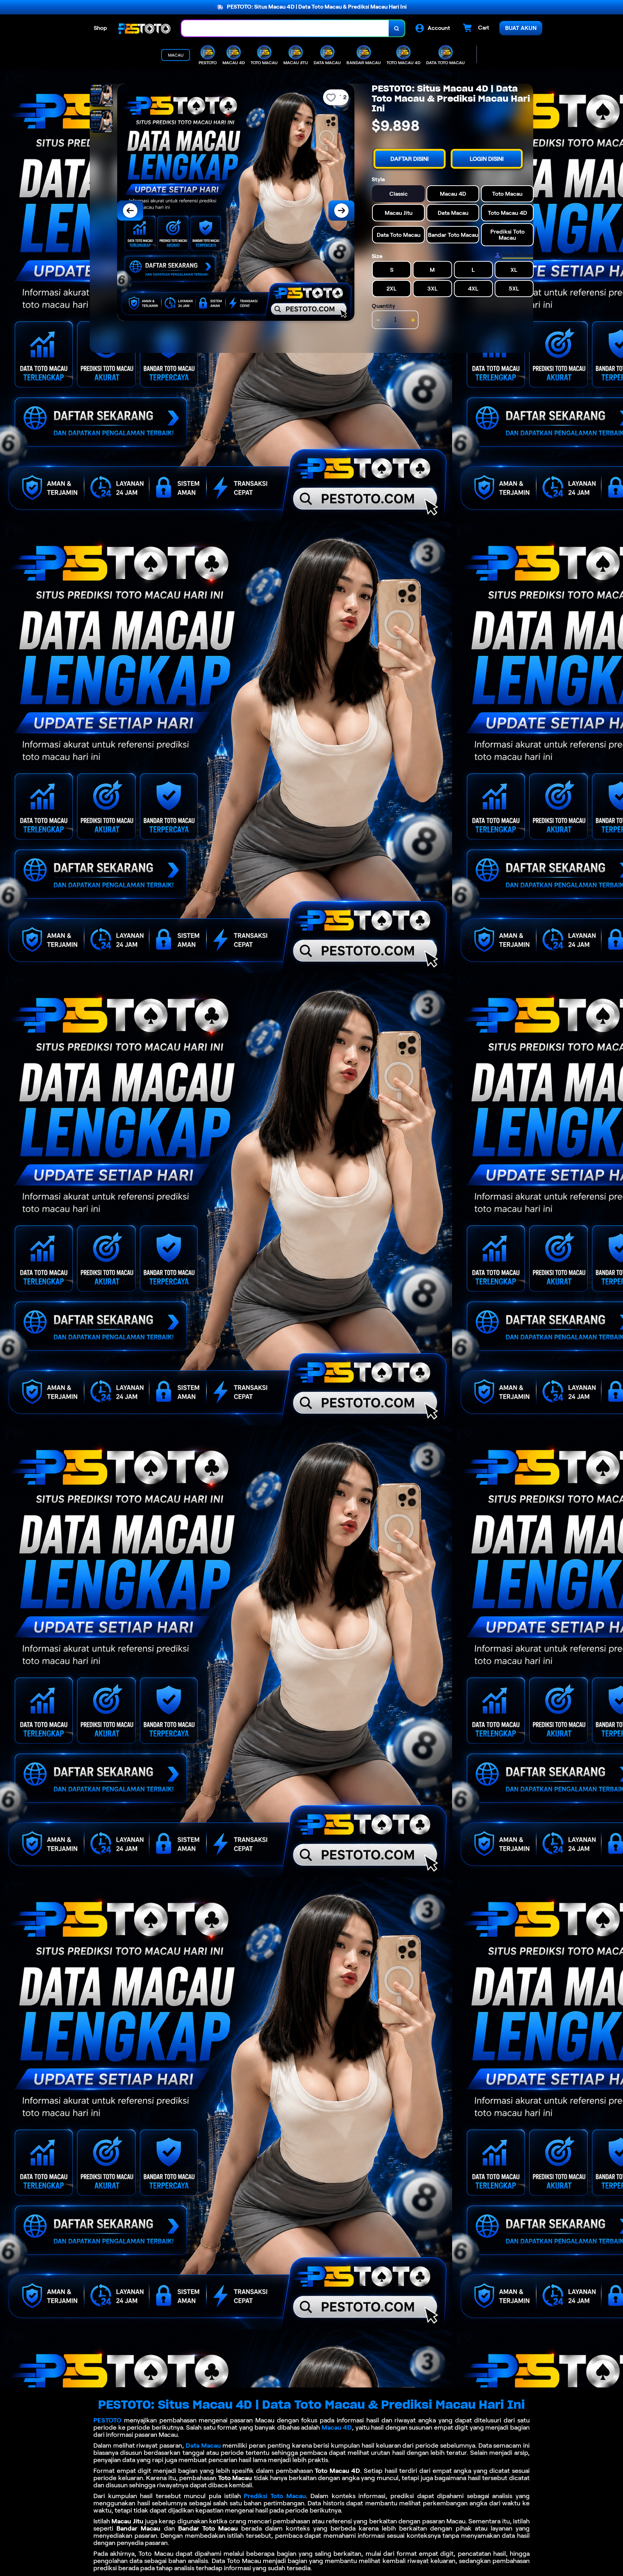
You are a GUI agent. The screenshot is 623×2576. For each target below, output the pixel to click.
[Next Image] (341, 211)
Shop (100, 28)
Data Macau (203, 2446)
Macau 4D (337, 2427)
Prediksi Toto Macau (275, 2496)
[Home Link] (144, 28)
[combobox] (285, 28)
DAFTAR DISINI (410, 159)
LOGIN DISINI (487, 159)
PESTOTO (107, 2420)
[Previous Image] (130, 211)
